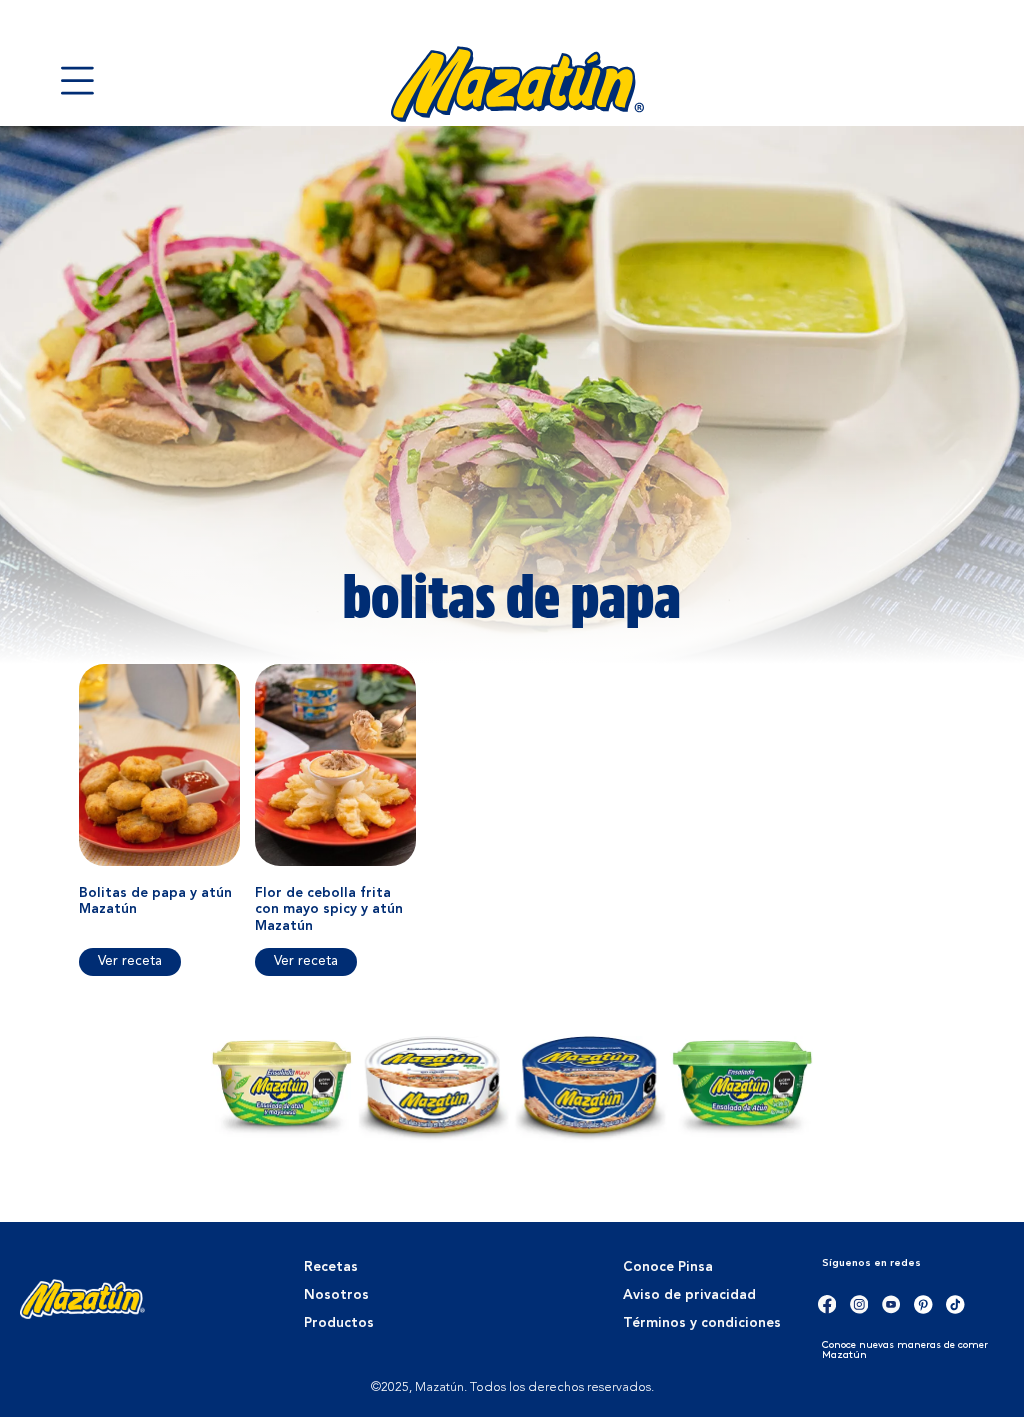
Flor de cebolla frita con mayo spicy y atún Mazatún (329, 909)
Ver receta (130, 961)
